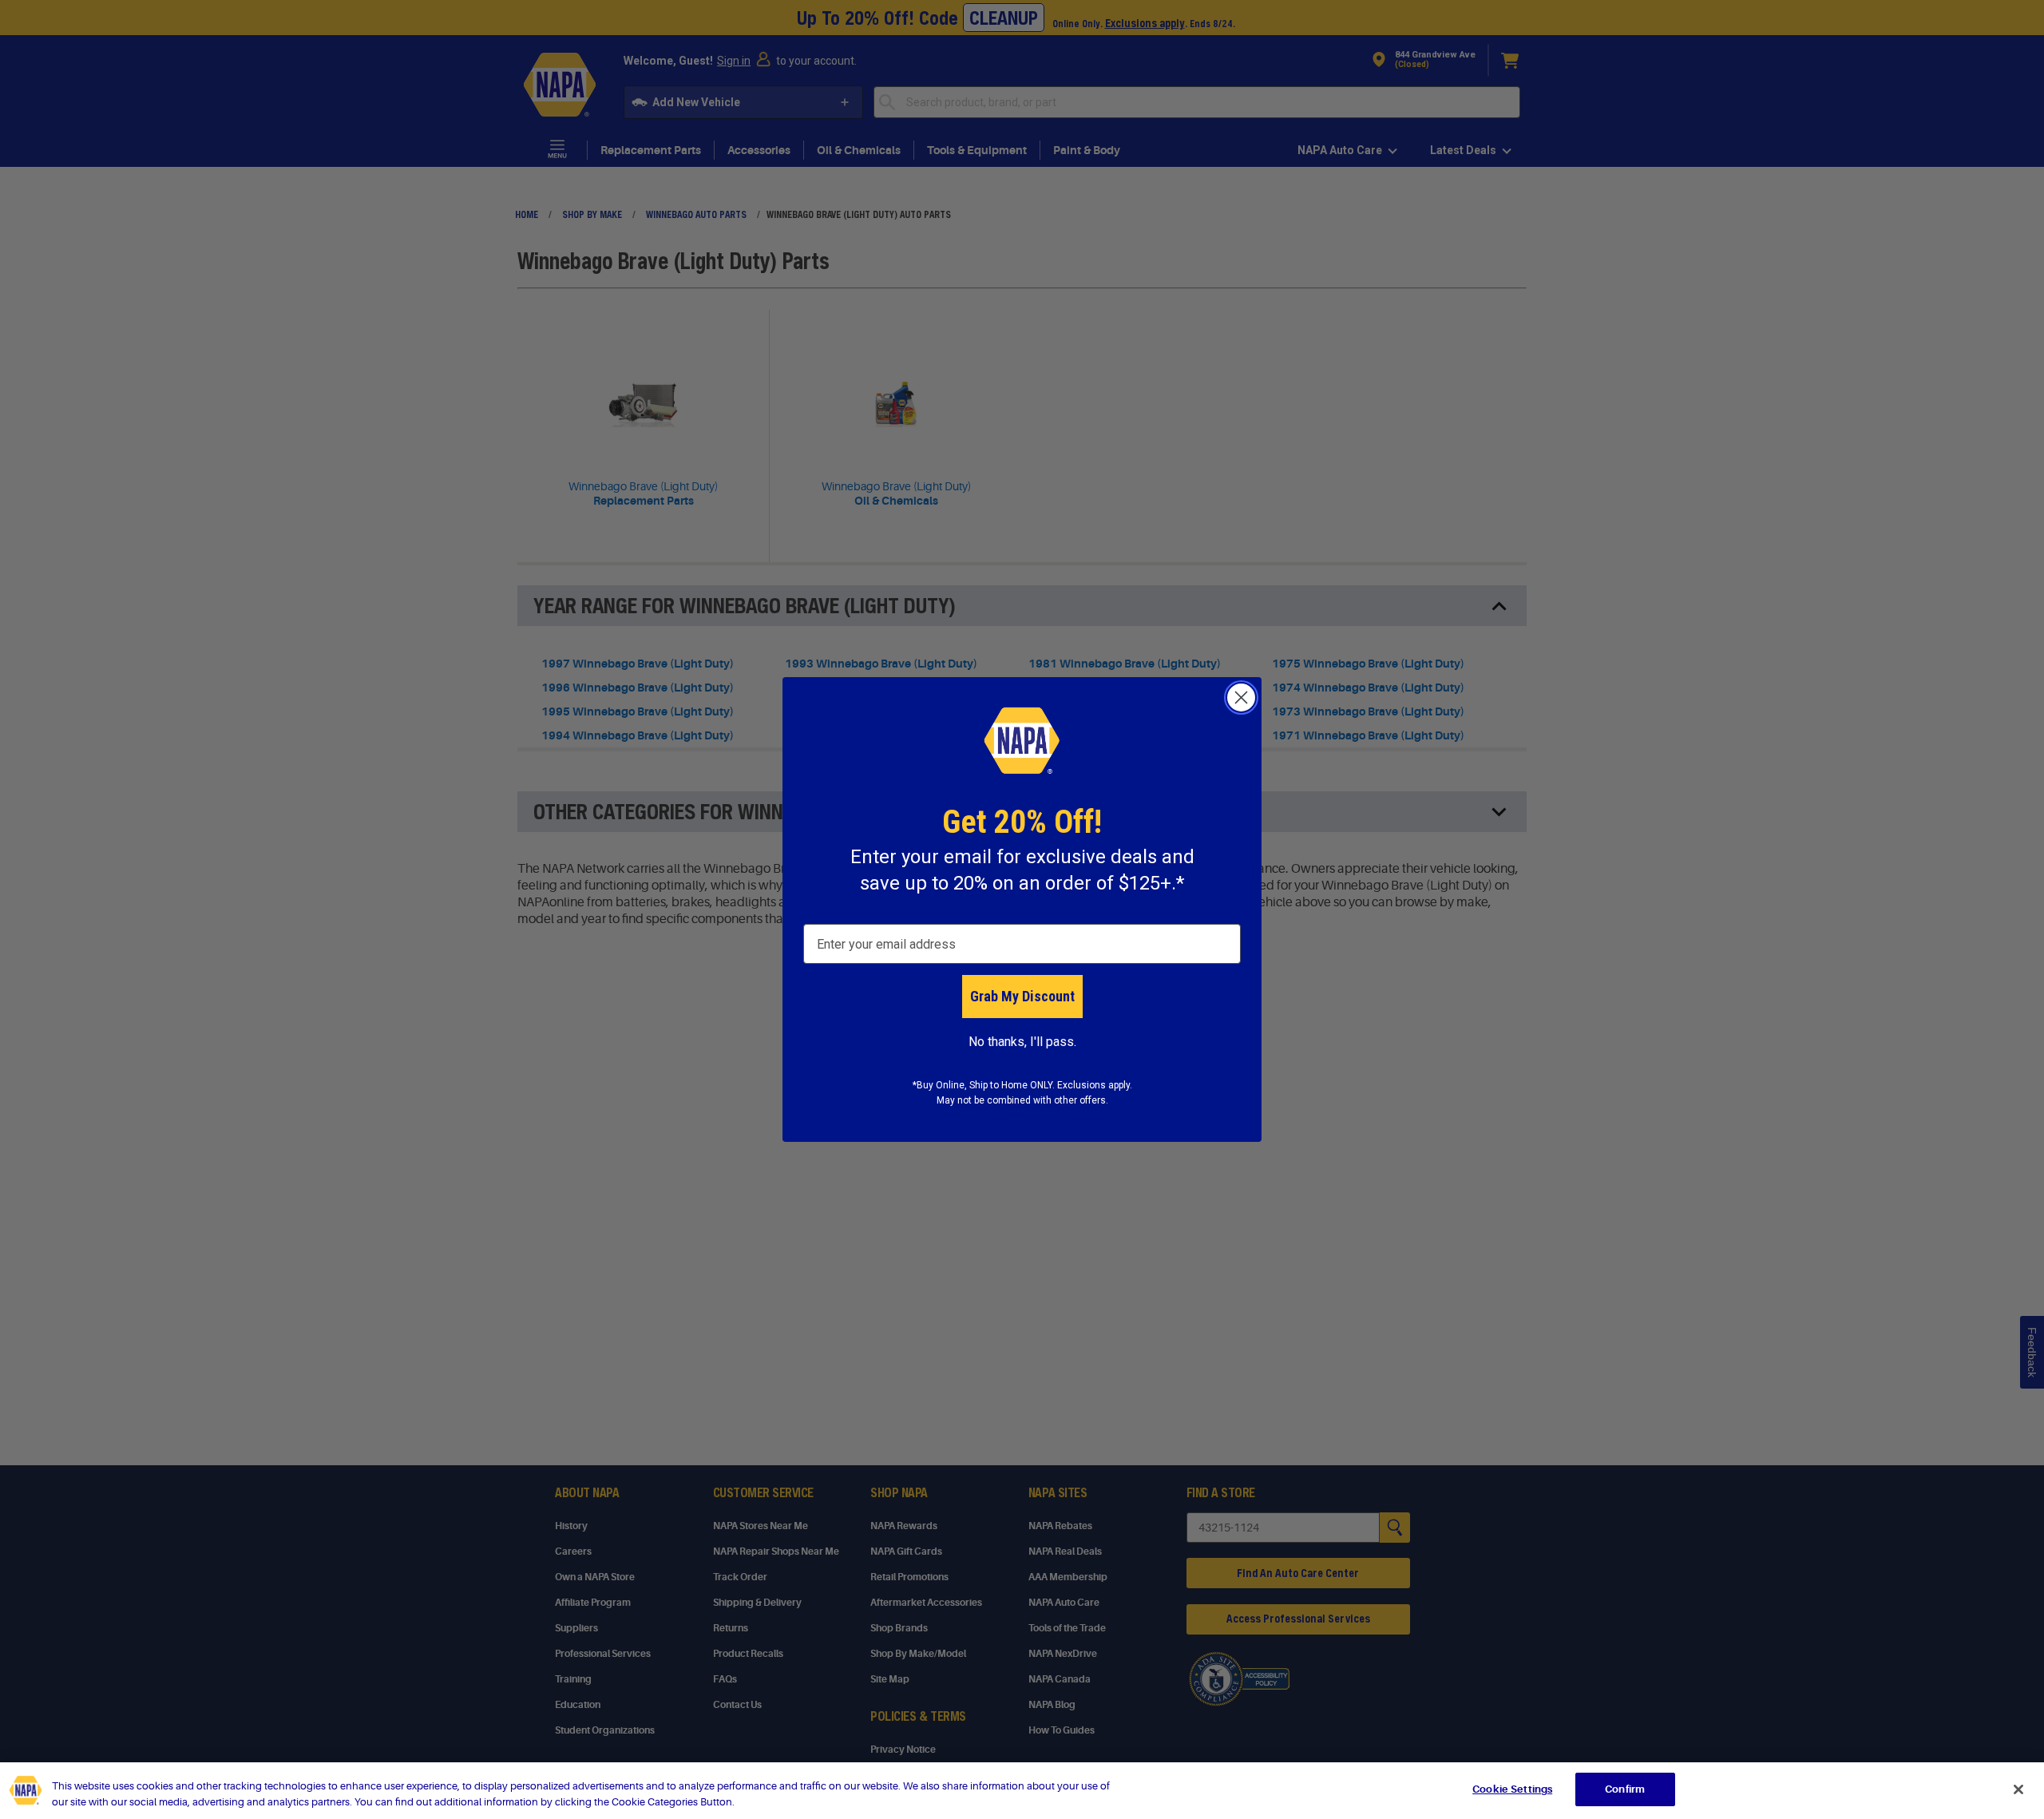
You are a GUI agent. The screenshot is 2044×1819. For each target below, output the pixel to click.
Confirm (1625, 1789)
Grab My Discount (1022, 996)
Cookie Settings (1512, 1789)
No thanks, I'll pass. (1022, 1042)
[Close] (2018, 1789)
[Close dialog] (1241, 697)
